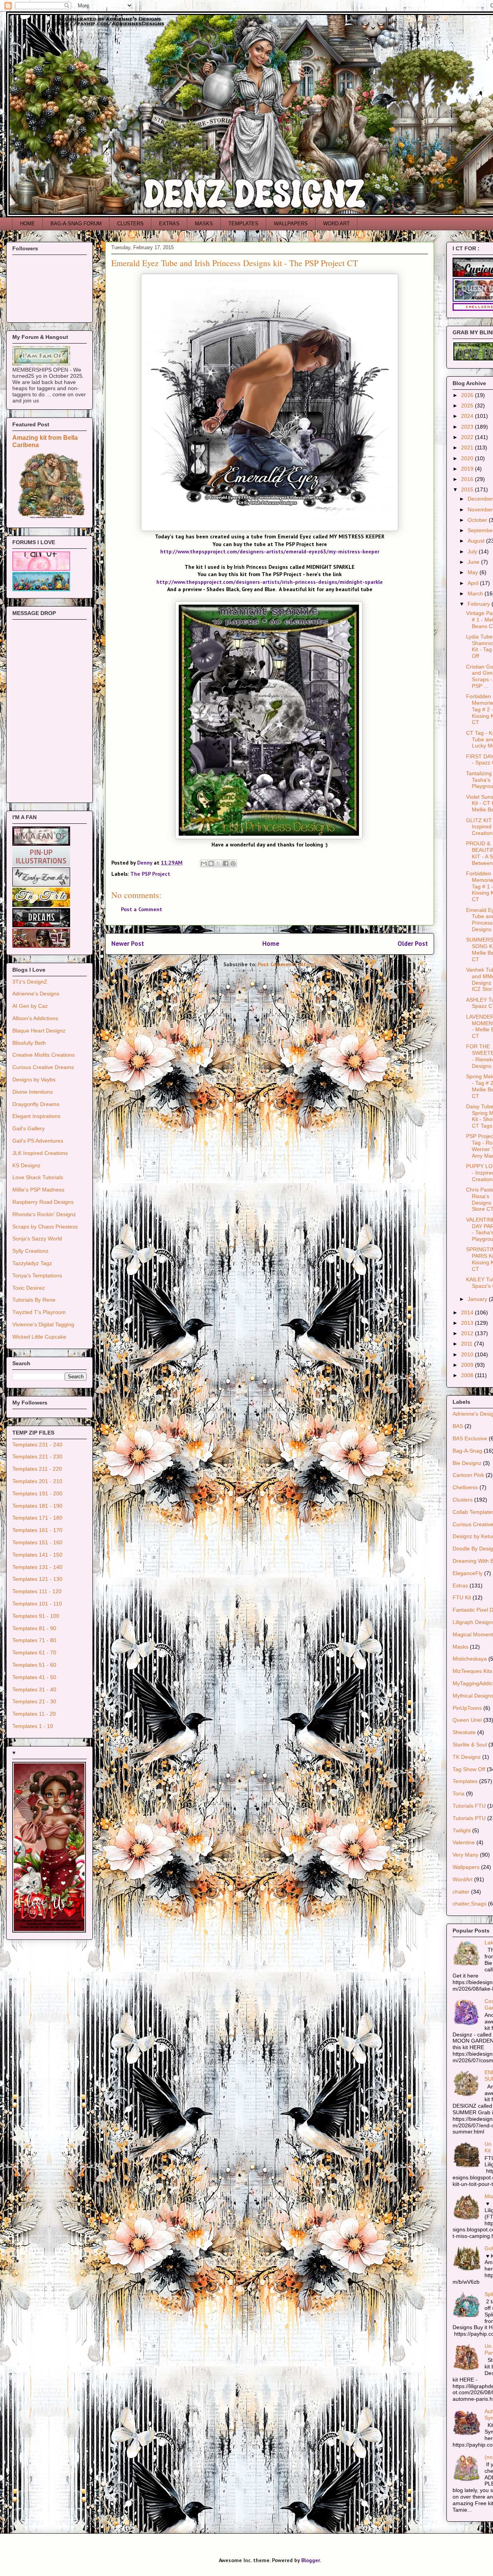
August (477, 541)
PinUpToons (467, 1708)
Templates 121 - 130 (37, 1579)
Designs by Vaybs (34, 1079)
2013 (468, 1323)
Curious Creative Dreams (43, 1067)
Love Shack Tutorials (38, 1177)
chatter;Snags (470, 1904)
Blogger (310, 2560)
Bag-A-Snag (467, 1451)
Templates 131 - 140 (37, 1567)
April (474, 583)
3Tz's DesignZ (30, 982)
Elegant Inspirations (36, 1116)
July (473, 551)
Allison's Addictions (35, 1018)
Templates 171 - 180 (37, 1518)
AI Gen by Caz (30, 1006)
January (478, 1299)
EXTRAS (169, 224)
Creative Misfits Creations (44, 1055)
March (476, 593)
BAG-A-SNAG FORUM (76, 224)
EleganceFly (468, 1573)
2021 (468, 447)
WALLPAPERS (291, 224)
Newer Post (128, 944)
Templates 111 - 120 (37, 1591)
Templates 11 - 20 (34, 1714)
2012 (468, 1333)
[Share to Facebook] (226, 863)
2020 (468, 458)
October (478, 520)
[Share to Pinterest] (233, 863)
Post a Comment (142, 909)
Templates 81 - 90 (34, 1628)
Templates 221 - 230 (37, 1456)
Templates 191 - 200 (37, 1493)
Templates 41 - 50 (34, 1677)
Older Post (413, 944)
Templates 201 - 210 (37, 1481)
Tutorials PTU (469, 1818)
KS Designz (26, 1165)
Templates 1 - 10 (33, 1726)
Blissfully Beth (29, 1043)
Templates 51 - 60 (34, 1665)
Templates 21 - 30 (34, 1701)
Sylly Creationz (30, 1251)
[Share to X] (218, 863)
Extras (460, 1585)
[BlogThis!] (211, 863)
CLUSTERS (130, 224)
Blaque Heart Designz (39, 1031)
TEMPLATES (243, 224)
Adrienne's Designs (36, 994)
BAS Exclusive (470, 1438)
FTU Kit (462, 1597)
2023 (468, 427)
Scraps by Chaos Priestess (45, 1227)
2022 (468, 437)
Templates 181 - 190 (37, 1506)
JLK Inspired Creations (40, 1153)
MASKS (204, 224)
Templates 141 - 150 (37, 1555)
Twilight (462, 1830)
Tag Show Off (469, 1769)
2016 (468, 479)
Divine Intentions (33, 1092)
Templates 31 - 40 (34, 1689)
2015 (468, 489)
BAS (458, 1426)
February (480, 604)
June (474, 562)
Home (271, 944)
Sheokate (464, 1732)
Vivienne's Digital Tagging (43, 1324)
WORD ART (336, 224)
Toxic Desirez (29, 1288)
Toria (459, 1793)
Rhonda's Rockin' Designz (44, 1214)
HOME (28, 224)
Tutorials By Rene (34, 1300)
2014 (468, 1312)
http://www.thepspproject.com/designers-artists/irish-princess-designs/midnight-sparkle (270, 582)
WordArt (463, 1879)
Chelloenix (465, 1487)
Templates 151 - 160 (37, 1542)
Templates (465, 1781)
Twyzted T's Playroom (39, 1312)
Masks (460, 1647)
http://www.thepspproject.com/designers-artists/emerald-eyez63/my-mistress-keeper (270, 551)
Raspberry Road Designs (43, 1202)
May (474, 572)
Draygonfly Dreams (36, 1104)
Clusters (463, 1500)
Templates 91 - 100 (36, 1616)
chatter (461, 1892)
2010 (468, 1354)
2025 (468, 406)
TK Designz (467, 1757)
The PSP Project (150, 874)
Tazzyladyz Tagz (32, 1263)
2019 (468, 469)
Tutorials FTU (469, 1806)
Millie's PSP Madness (38, 1190)
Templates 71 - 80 (34, 1640)
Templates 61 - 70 (34, 1653)
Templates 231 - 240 (37, 1445)
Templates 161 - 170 (37, 1530)
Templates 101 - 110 (37, 1604)
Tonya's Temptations (37, 1275)
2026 (468, 395)
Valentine (464, 1842)
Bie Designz (467, 1463)
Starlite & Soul (470, 1745)
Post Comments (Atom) (287, 964)
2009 (468, 1365)
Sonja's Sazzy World (37, 1239)
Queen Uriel (467, 1720)
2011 (468, 1344)
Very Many (465, 1855)
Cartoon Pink (468, 1475)
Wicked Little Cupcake (39, 1337)
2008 (468, 1375)
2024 (468, 416)
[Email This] (204, 863)
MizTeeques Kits (472, 1671)
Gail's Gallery (29, 1128)
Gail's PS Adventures (38, 1141)
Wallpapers (466, 1867)
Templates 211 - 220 (37, 1469)
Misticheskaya (470, 1659)
